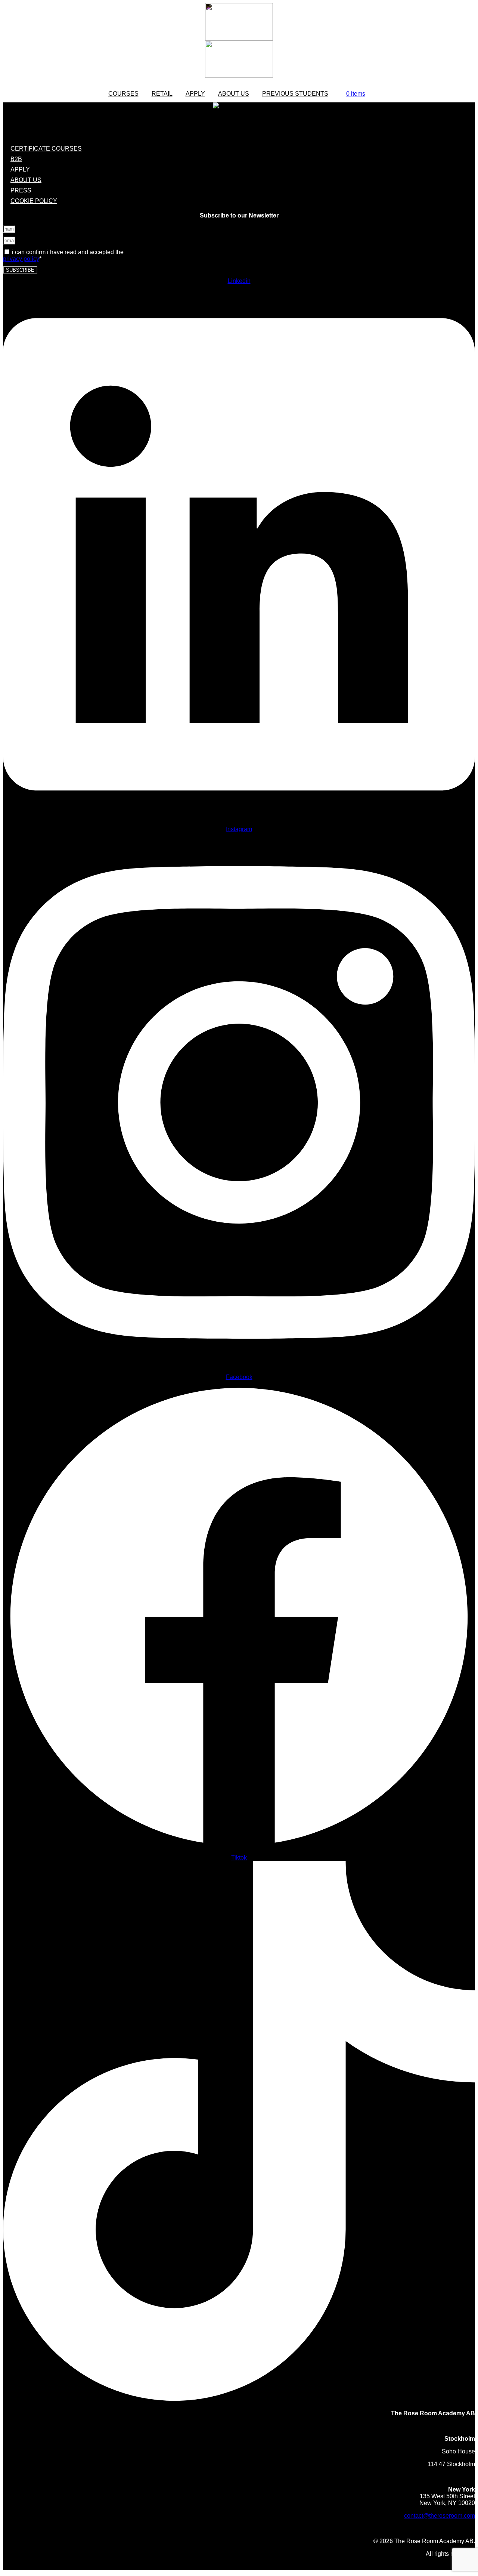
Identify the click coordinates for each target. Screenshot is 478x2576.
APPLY (195, 94)
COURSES (123, 94)
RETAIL (162, 94)
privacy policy (21, 259)
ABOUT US (26, 180)
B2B (16, 159)
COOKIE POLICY (34, 201)
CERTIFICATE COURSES (46, 149)
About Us (234, 94)
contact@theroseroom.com (440, 2516)
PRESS (21, 190)
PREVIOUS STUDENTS (295, 94)
